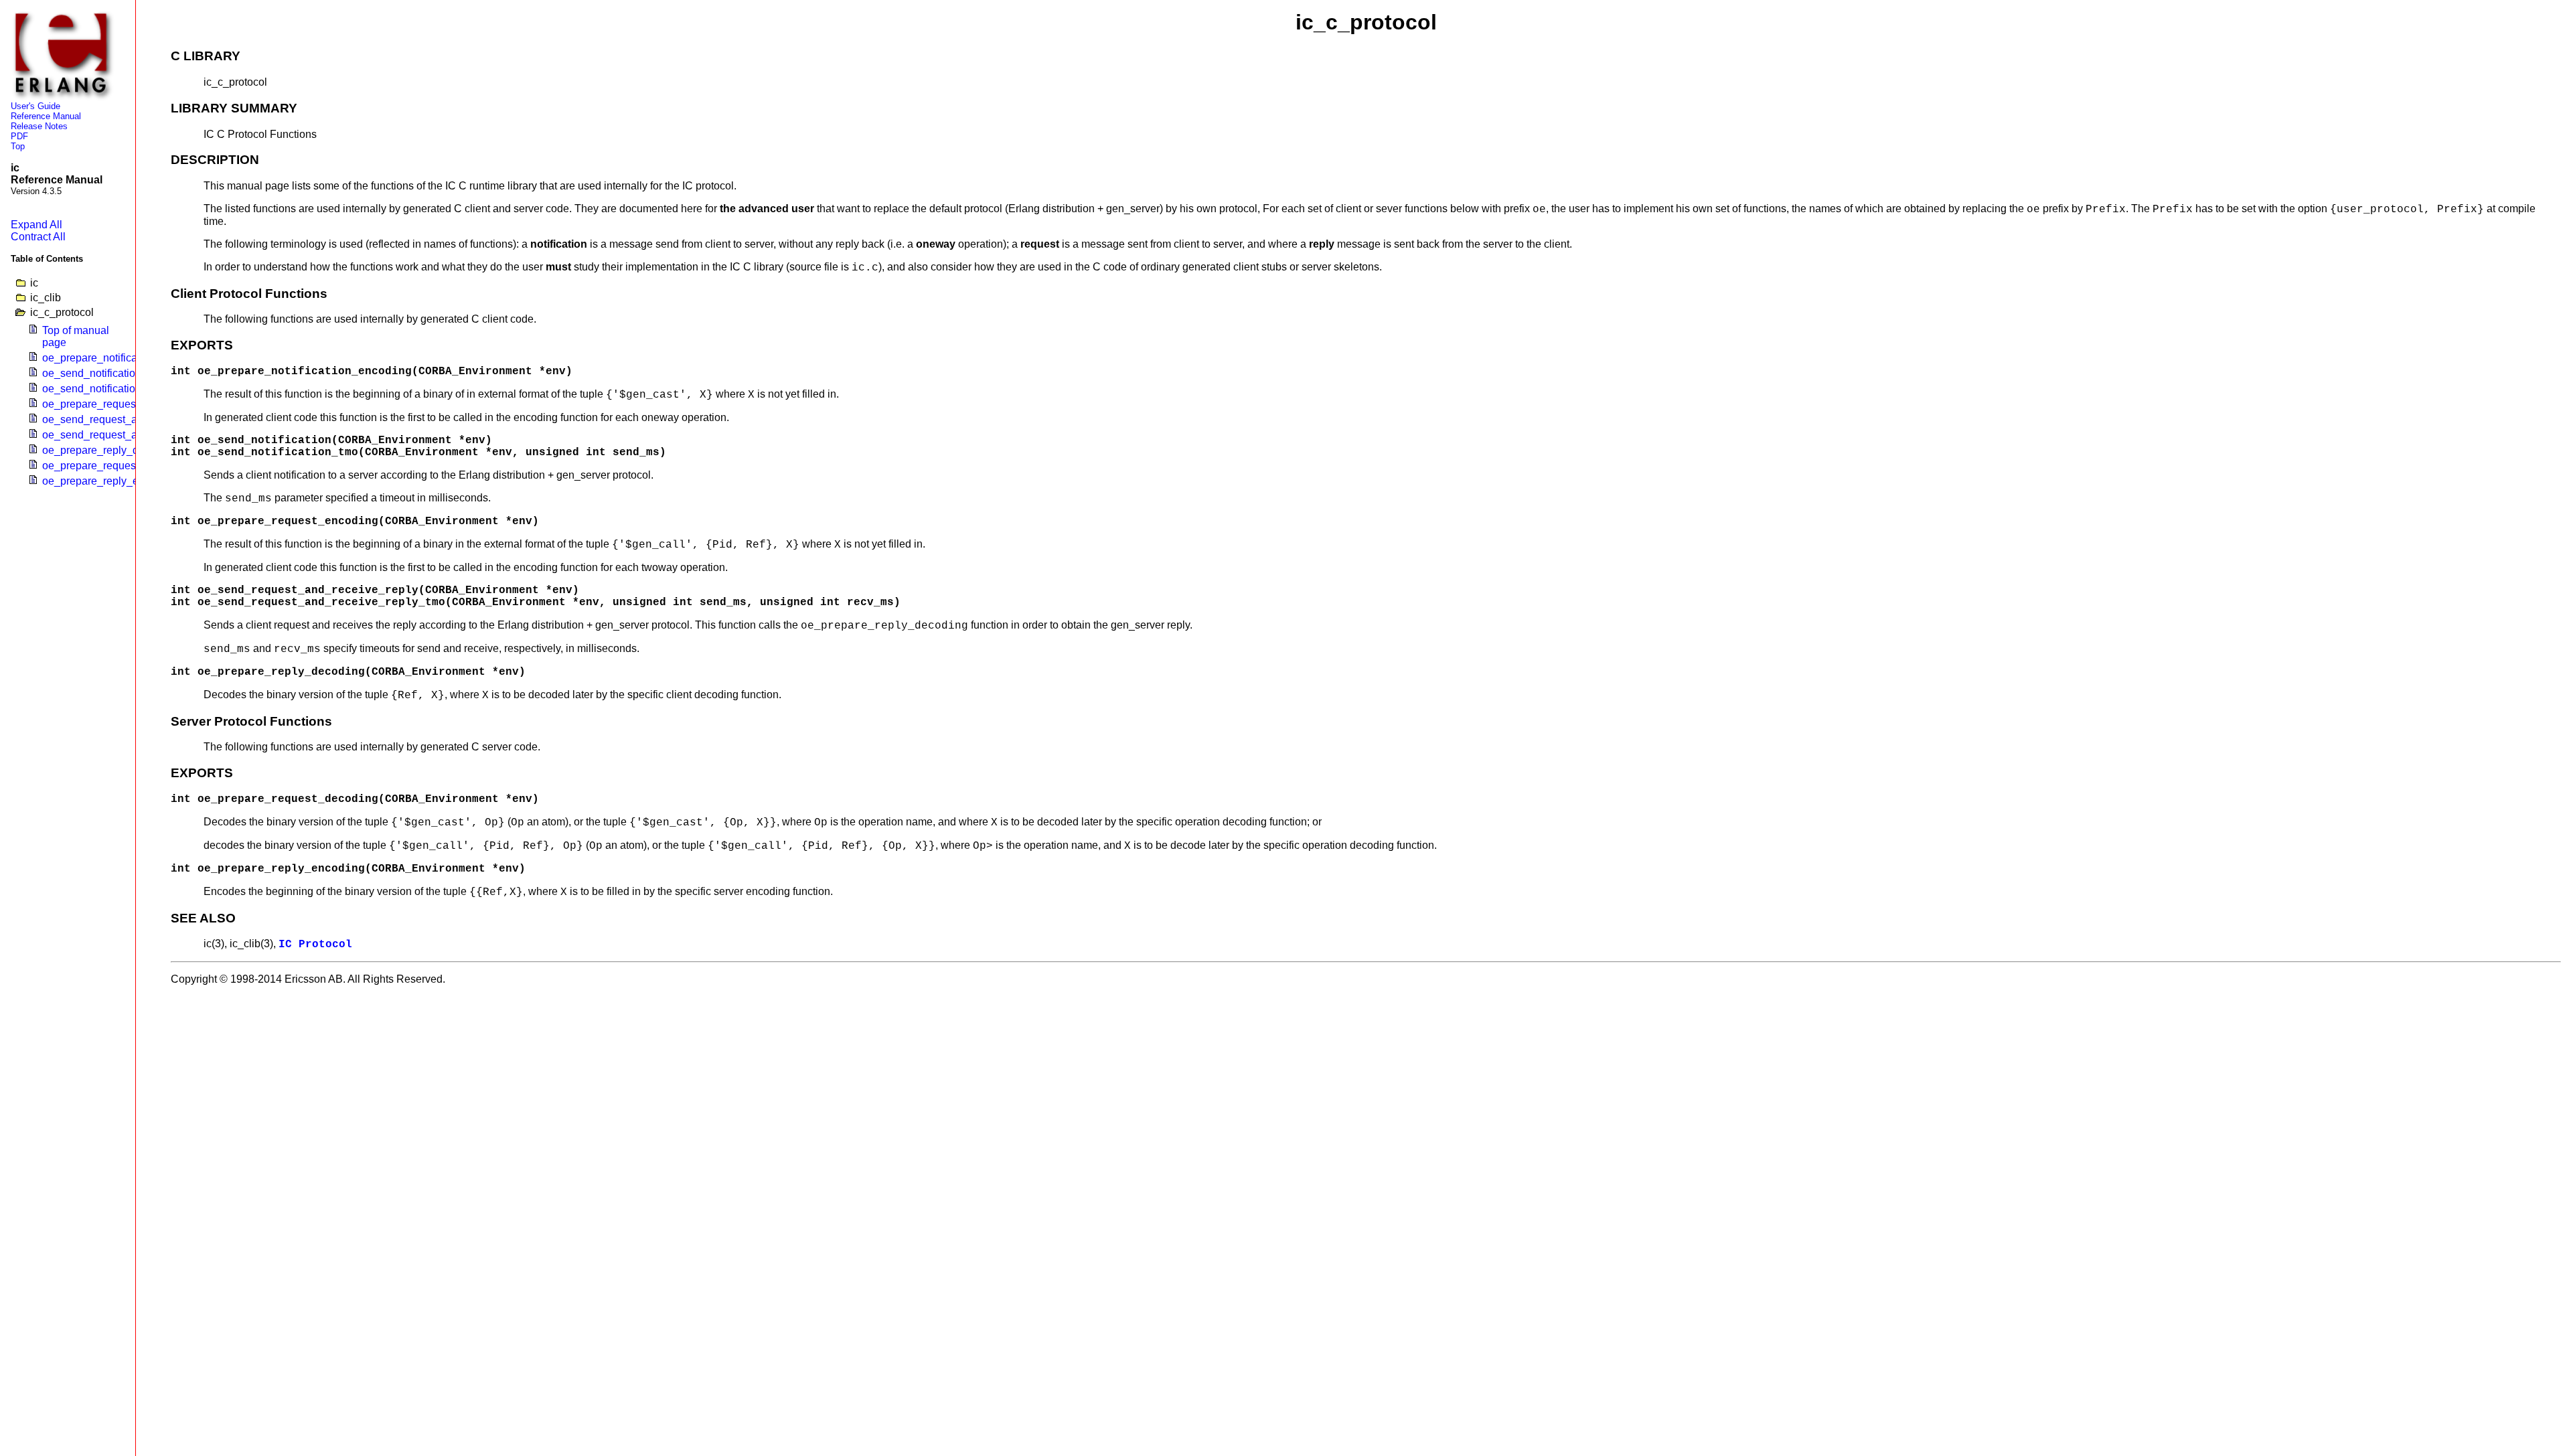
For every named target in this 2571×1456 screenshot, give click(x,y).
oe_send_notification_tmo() (107, 389)
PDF (19, 136)
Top (18, 146)
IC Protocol (315, 945)
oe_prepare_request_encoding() (119, 404)
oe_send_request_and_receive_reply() (134, 419)
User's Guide (35, 106)
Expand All (36, 225)
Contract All (38, 237)
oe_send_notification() (95, 373)
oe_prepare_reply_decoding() (113, 450)
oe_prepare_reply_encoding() (113, 481)
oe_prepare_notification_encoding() (127, 358)
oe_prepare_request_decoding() (119, 466)
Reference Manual (46, 116)
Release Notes (39, 126)
